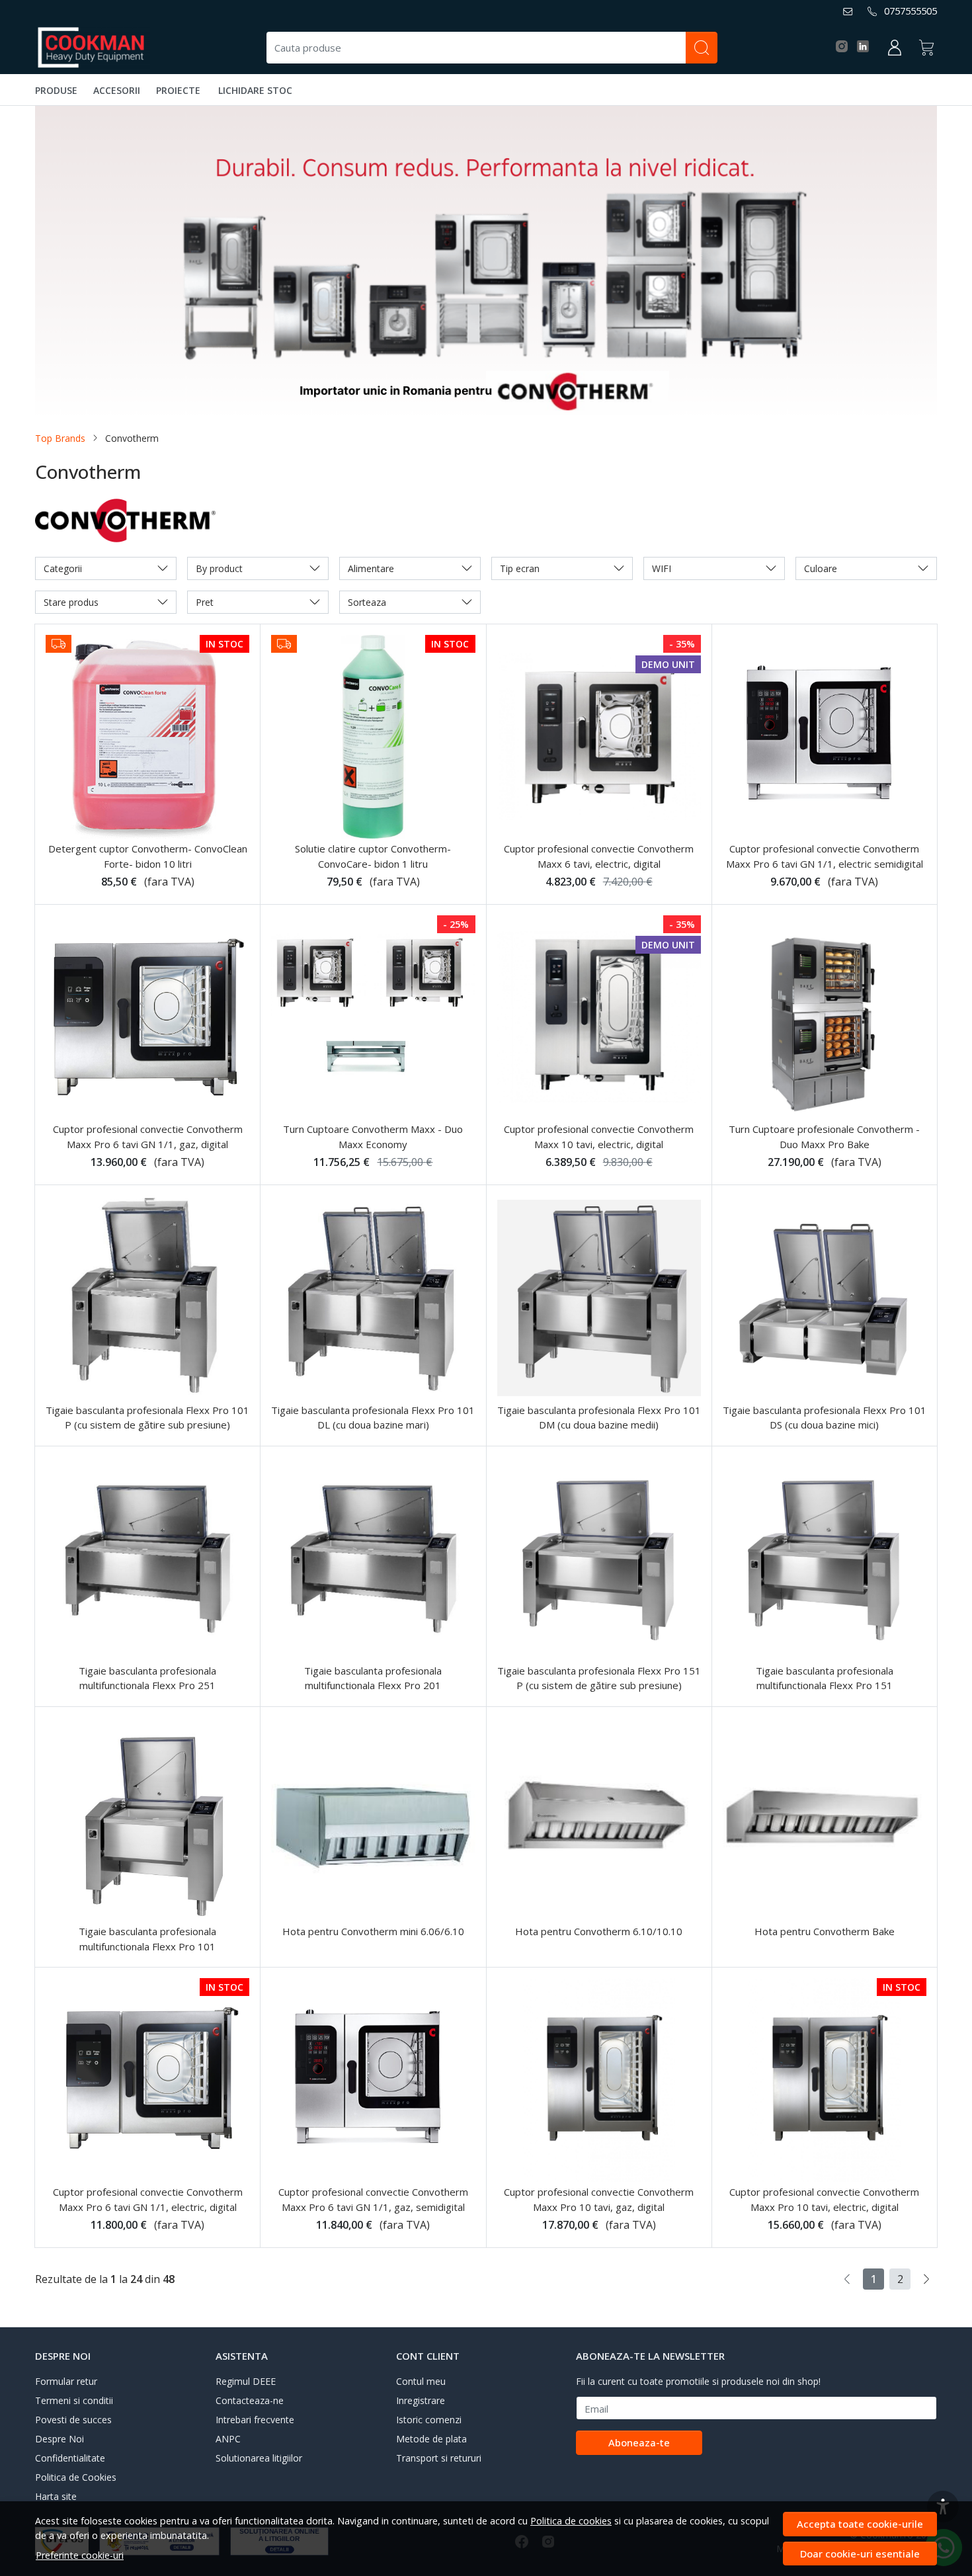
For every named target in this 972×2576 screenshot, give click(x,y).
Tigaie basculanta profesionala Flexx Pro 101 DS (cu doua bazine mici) (825, 1418)
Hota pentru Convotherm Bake (825, 1931)
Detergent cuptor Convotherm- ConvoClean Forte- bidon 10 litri (148, 856)
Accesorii (117, 90)
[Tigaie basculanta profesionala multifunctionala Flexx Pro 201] (373, 1559)
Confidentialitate (70, 2458)
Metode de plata (431, 2439)
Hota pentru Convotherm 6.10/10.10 (599, 1931)
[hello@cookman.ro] (851, 11)
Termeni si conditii (74, 2400)
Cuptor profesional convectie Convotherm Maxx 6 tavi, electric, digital (599, 856)
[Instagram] (845, 47)
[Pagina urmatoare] (926, 2279)
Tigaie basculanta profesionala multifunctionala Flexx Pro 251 (147, 1678)
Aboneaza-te (639, 2442)
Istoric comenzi (429, 2420)
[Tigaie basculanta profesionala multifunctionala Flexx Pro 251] (147, 1559)
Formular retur (66, 2381)
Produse (56, 90)
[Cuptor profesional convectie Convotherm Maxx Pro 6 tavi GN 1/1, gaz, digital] (147, 1017)
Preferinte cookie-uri (80, 2555)
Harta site (56, 2496)
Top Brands (60, 438)
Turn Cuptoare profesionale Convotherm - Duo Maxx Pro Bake (824, 1137)
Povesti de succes (73, 2420)
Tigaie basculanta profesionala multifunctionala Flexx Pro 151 (825, 1678)
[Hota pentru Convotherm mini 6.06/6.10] (373, 1819)
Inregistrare (421, 2400)
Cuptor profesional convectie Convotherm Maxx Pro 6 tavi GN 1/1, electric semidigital (825, 856)
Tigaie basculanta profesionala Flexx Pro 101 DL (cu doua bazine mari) (373, 1418)
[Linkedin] (867, 47)
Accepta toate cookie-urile (860, 2524)
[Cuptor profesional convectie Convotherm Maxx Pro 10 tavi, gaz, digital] (599, 2080)
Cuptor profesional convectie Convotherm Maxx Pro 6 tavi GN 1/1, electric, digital (148, 2199)
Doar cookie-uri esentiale (860, 2554)
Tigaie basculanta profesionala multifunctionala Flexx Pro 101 (147, 1939)
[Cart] (926, 48)
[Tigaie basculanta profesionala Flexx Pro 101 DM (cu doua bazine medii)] (599, 1298)
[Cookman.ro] (93, 48)
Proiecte (178, 90)
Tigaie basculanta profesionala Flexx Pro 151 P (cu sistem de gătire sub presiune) (599, 1678)
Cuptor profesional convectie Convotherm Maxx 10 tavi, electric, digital (599, 1137)
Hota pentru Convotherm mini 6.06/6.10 (373, 1931)
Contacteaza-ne (250, 2400)
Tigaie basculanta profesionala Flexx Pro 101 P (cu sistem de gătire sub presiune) (147, 1418)
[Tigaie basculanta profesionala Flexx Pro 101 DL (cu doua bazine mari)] (373, 1298)
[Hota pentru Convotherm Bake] (825, 1819)
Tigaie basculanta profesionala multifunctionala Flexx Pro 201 (373, 1678)
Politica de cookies (571, 2521)
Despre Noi (60, 2439)
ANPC (228, 2439)
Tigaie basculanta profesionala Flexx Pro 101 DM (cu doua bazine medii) (599, 1418)
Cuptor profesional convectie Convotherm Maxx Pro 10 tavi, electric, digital (824, 2199)
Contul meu (421, 2381)
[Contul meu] (895, 48)
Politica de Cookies (76, 2477)
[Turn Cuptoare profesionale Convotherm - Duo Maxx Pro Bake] (825, 1017)
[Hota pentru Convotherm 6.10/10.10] (599, 1819)
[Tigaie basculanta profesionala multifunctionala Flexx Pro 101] (147, 1819)
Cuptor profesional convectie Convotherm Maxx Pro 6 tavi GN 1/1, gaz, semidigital (373, 2199)
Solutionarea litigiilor (259, 2458)
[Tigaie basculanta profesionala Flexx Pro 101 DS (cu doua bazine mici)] (825, 1298)
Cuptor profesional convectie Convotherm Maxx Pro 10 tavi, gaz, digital (599, 2199)
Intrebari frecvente (255, 2420)
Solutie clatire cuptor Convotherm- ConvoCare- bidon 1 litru (373, 856)
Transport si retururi (439, 2458)
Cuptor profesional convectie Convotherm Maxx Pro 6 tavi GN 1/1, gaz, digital (148, 1137)
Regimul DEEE (246, 2381)
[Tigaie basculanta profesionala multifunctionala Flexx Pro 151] (825, 1559)
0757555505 (911, 11)
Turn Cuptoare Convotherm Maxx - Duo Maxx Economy (373, 1137)
